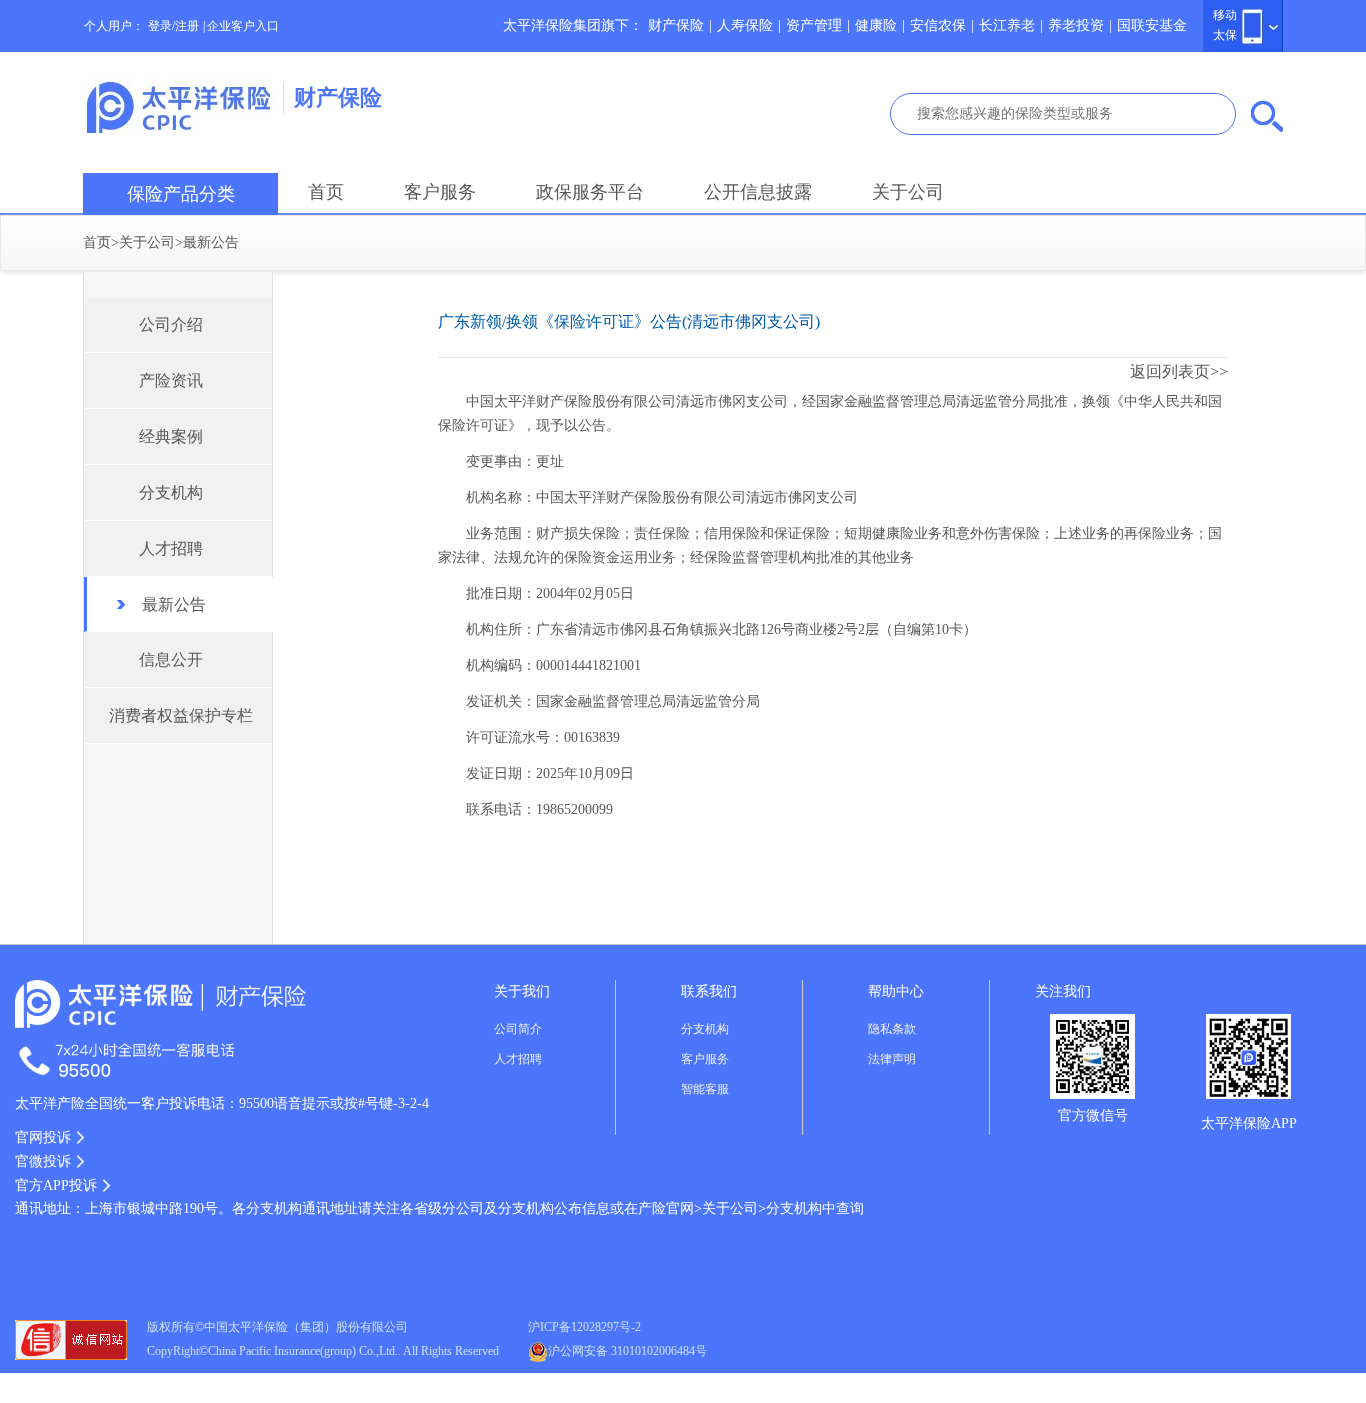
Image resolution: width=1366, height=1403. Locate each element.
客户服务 (440, 192)
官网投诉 (43, 1137)
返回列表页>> (1179, 371)
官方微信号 (1093, 1115)
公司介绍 (171, 324)
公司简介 (518, 1029)
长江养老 (1007, 25)
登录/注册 (173, 26)
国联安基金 (1152, 25)
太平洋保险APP (1249, 1123)
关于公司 (908, 192)
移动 (1225, 15)
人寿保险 (745, 25)
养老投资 (1076, 25)
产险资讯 (171, 380)
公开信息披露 (758, 192)
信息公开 (171, 659)
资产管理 (814, 25)
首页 (326, 192)
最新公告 (211, 242)
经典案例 (171, 436)
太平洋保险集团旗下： (573, 25)
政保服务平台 (590, 192)
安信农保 (938, 25)
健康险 (876, 25)
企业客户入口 (243, 26)
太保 (1225, 35)
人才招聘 (171, 548)
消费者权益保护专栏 (181, 715)
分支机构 (171, 492)
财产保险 (676, 25)
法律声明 (892, 1059)
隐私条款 (892, 1029)
